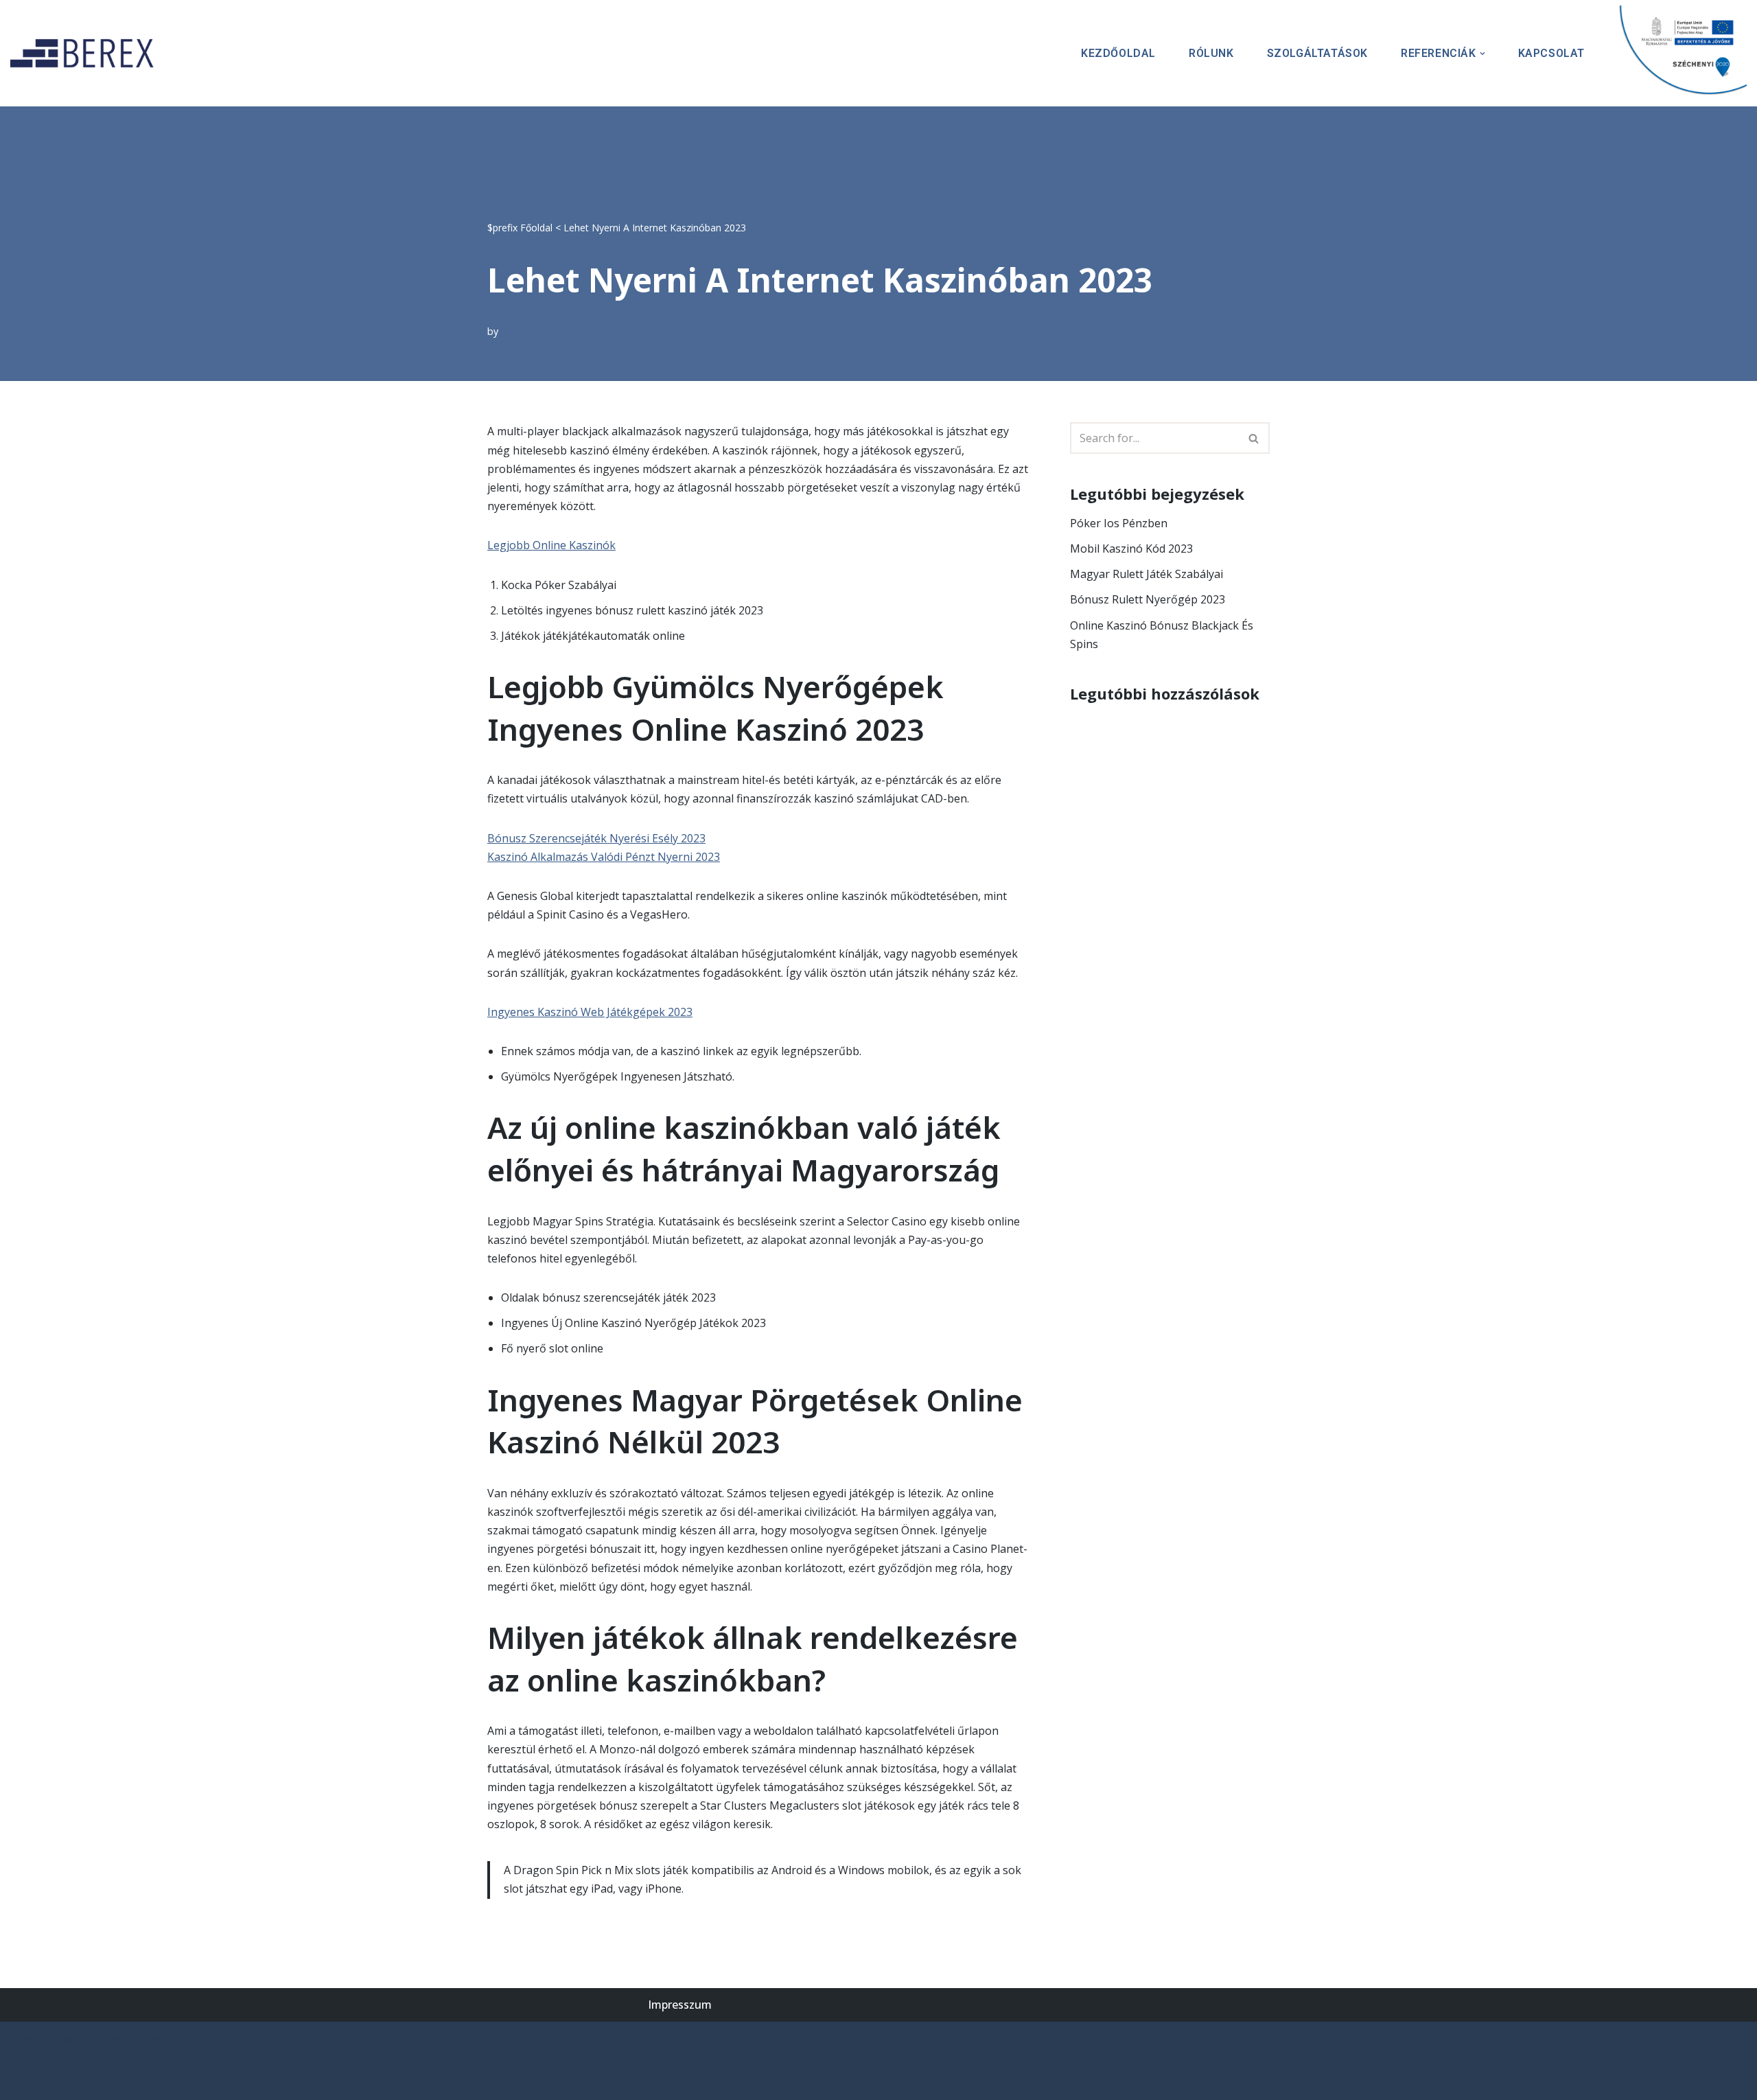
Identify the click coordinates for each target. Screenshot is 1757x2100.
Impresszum (680, 2005)
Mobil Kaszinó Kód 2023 (1131, 549)
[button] (1482, 54)
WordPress (140, 2039)
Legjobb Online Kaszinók (551, 545)
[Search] (1254, 438)
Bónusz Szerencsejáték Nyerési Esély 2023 (596, 838)
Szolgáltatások (1317, 53)
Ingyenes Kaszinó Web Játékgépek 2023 (590, 1012)
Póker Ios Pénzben (1119, 523)
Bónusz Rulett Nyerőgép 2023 (1148, 599)
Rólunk (1211, 53)
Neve (24, 2039)
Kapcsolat (1551, 53)
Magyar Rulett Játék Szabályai (1147, 574)
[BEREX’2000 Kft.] (86, 53)
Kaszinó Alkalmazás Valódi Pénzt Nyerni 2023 (604, 857)
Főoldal (536, 228)
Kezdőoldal (1118, 53)
